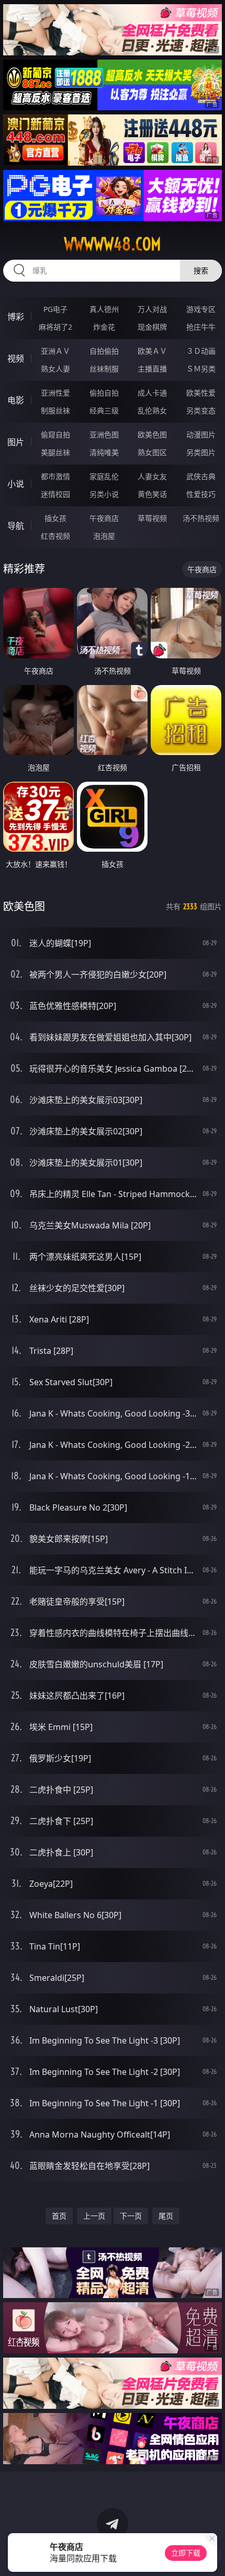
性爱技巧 (201, 494)
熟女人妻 (55, 369)
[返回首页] (211, 2555)
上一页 (94, 2216)
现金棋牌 (152, 327)
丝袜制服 (104, 369)
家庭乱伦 (104, 476)
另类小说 (104, 494)
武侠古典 (201, 476)
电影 (16, 400)
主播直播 (152, 369)
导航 (16, 526)
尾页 (166, 2216)
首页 (59, 2216)
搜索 (201, 270)
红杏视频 (55, 536)
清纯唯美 (104, 452)
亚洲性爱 (55, 393)
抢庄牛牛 (201, 327)
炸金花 (104, 327)
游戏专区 (201, 309)
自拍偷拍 (104, 351)
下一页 (131, 2216)
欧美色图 (152, 434)
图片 (16, 442)
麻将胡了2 (55, 327)
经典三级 (104, 410)
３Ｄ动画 (201, 351)
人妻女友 (152, 476)
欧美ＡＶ (152, 351)
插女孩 (55, 518)
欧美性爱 (201, 393)
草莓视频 (152, 518)
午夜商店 (104, 518)
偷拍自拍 (104, 393)
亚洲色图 (104, 434)
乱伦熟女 (152, 410)
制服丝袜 (55, 410)
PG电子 (55, 309)
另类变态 (201, 410)
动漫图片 (201, 434)
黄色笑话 (152, 494)
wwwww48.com (113, 244)
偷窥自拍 (55, 434)
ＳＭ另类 (201, 369)
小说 (16, 484)
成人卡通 (152, 393)
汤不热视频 (201, 518)
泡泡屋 (104, 536)
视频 (16, 358)
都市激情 (55, 476)
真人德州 (104, 309)
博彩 (16, 317)
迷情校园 (55, 494)
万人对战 (152, 309)
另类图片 (201, 452)
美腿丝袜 (55, 452)
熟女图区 (152, 452)
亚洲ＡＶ (55, 351)
